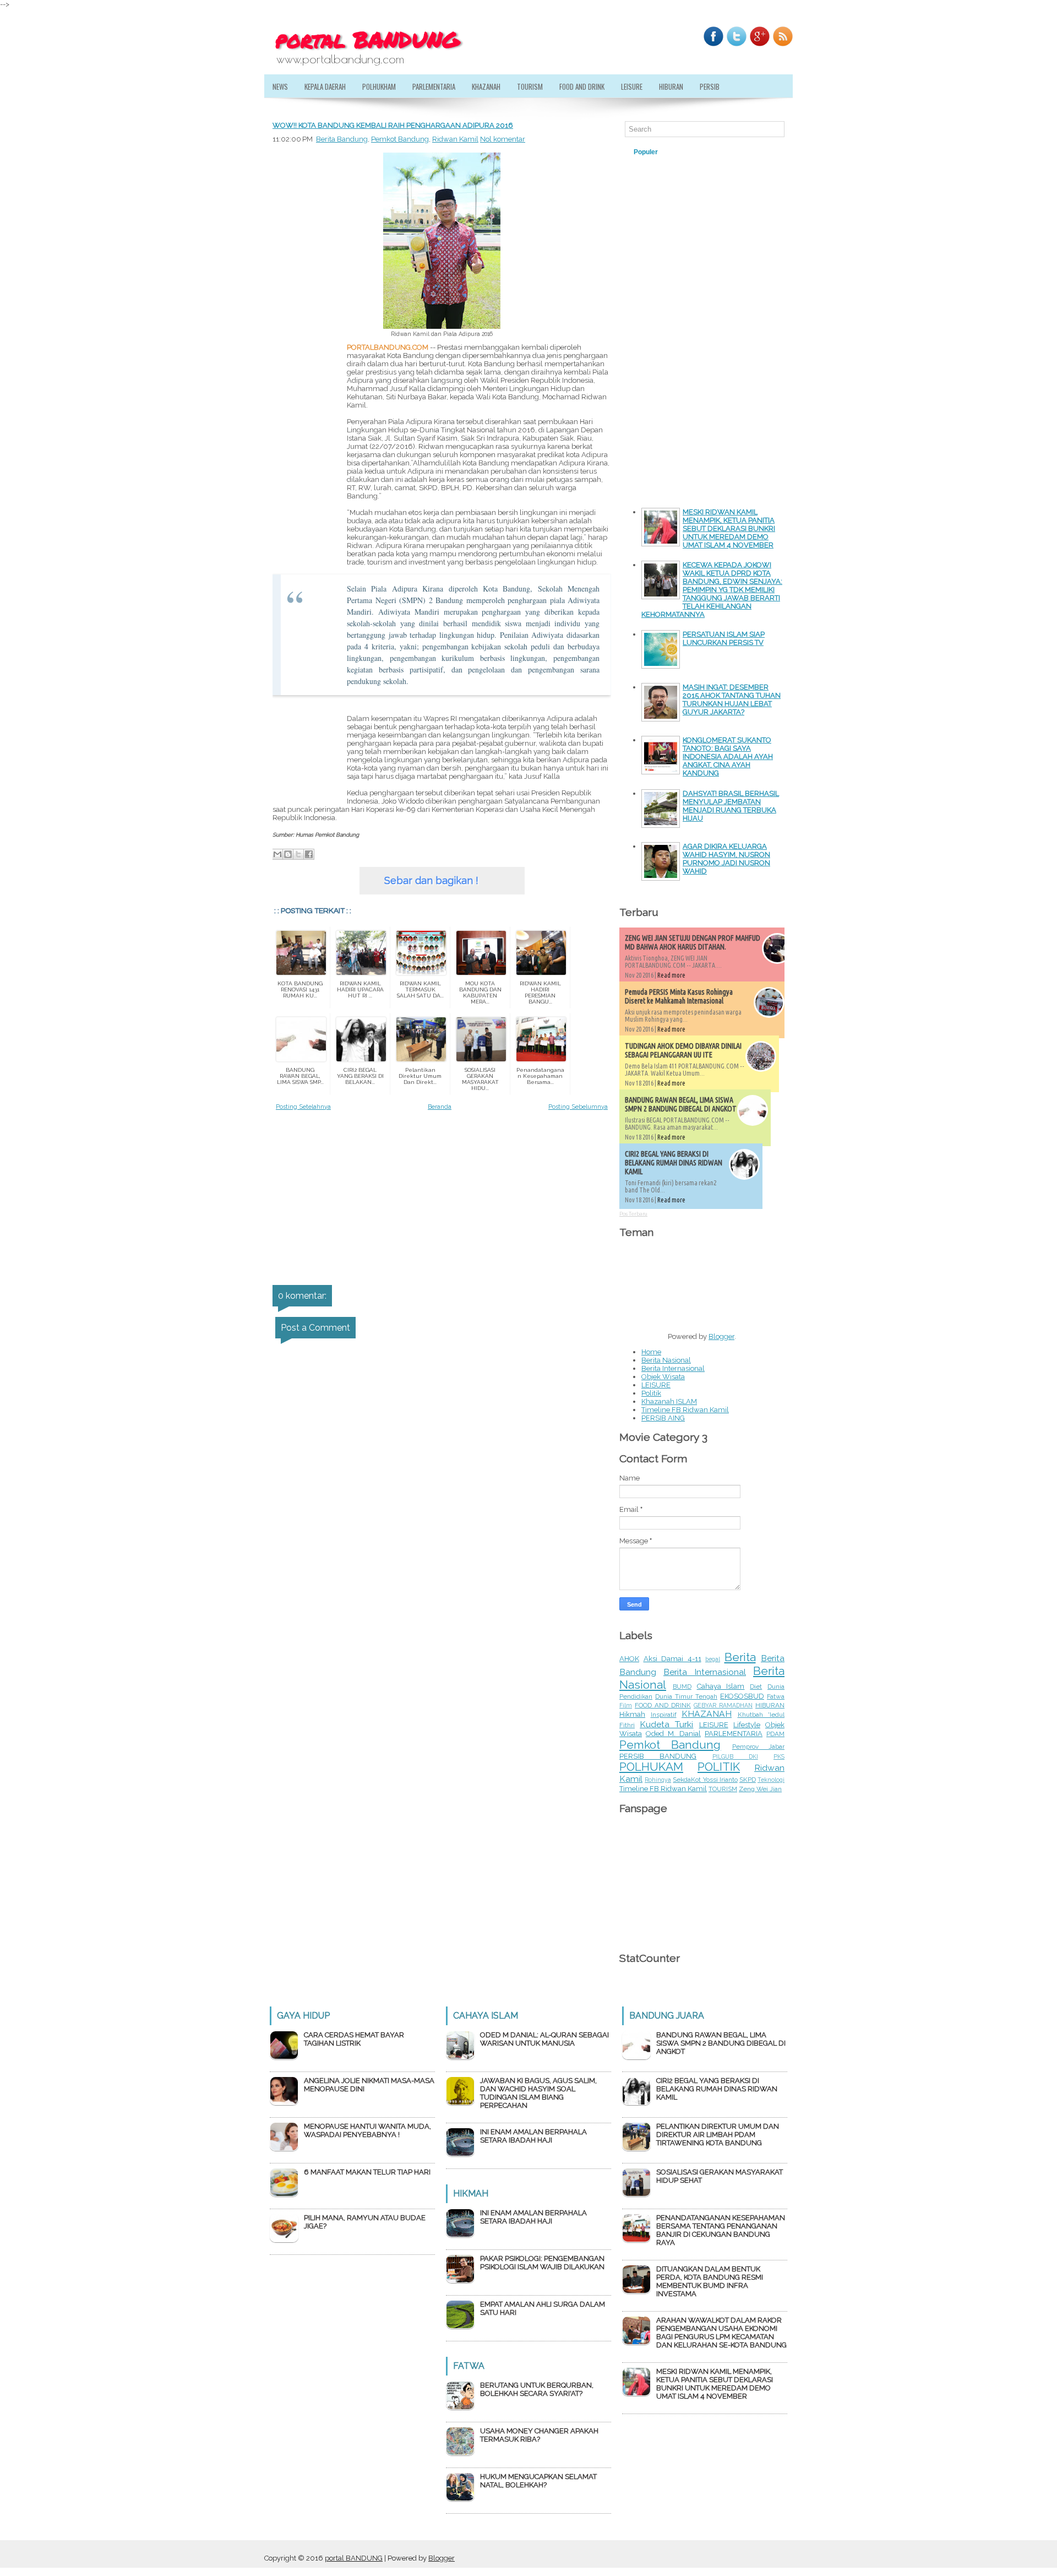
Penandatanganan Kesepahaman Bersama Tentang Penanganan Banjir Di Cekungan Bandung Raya (721, 2230)
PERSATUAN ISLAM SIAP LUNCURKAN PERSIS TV (724, 638)
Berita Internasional (673, 1368)
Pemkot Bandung (400, 139)
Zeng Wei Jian (760, 1789)
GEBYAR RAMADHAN (723, 1705)
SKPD (748, 1780)
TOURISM (530, 86)
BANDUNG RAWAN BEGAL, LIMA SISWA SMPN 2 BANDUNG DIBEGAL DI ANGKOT (681, 1104)
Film (626, 1705)
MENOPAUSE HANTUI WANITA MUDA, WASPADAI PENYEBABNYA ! (367, 2130)
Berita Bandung (342, 139)
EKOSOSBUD (742, 1696)
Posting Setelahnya (303, 1107)
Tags (688, 152)
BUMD (682, 1686)
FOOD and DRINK (582, 86)
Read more (671, 975)
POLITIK (719, 1767)
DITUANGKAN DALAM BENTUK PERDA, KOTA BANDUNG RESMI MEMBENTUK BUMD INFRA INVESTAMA (710, 2281)
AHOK (629, 1659)
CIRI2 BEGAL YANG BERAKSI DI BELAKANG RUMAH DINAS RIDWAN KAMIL (674, 1163)
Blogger (721, 1336)
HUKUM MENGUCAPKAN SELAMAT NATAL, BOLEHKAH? (538, 2481)
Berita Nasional (666, 1360)
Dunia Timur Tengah (686, 1696)
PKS (779, 1756)
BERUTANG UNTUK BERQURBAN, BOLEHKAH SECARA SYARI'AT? (537, 2389)
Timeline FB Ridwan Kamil (685, 1410)
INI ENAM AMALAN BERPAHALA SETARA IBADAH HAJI (533, 2136)
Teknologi (771, 1780)
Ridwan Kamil (455, 139)
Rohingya (658, 1780)
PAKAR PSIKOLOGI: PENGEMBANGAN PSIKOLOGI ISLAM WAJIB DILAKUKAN (542, 2263)
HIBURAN (671, 86)
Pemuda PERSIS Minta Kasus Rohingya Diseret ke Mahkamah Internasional (679, 996)
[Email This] (277, 854)
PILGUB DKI (735, 1756)
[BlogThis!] (288, 854)
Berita (740, 1657)
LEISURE (632, 86)
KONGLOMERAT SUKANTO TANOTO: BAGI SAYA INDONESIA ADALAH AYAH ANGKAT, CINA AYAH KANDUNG (728, 756)
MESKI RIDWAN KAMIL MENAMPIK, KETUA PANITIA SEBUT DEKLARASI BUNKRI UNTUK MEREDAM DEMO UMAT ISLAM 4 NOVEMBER (729, 528)
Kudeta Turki (666, 1724)
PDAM (775, 1734)
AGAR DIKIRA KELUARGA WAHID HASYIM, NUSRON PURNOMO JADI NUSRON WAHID (726, 859)
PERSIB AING (663, 1418)
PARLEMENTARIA (434, 86)
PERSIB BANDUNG (658, 1756)
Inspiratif (664, 1715)
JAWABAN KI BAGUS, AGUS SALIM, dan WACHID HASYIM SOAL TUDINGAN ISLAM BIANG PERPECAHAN (538, 2093)
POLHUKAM (651, 1767)
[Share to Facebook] (309, 854)
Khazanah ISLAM (669, 1401)
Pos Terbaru (633, 1214)
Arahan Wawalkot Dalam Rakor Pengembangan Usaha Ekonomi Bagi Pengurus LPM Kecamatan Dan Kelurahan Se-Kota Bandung (721, 2333)
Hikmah (632, 1714)
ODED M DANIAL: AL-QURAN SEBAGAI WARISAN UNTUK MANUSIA (544, 2039)
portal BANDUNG (354, 2558)
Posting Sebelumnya (578, 1107)
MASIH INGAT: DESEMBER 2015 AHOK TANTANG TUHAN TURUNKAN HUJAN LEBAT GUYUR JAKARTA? (732, 699)
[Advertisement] (306, 572)
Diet (756, 1686)
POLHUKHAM (379, 86)
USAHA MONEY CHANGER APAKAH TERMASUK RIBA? (539, 2435)
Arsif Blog (735, 152)
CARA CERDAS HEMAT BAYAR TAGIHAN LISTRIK (354, 2039)
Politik (651, 1393)
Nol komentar (503, 139)
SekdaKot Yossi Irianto (705, 1780)
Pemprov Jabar (758, 1747)
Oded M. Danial (673, 1734)
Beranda (440, 1107)
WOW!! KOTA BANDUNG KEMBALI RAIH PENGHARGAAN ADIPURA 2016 (393, 125)
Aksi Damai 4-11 (672, 1659)
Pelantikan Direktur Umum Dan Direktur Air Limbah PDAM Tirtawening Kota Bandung (718, 2135)
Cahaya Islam (721, 1686)
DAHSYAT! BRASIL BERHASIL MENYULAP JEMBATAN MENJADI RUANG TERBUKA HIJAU (731, 806)
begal (713, 1659)
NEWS (280, 86)
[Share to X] (298, 854)
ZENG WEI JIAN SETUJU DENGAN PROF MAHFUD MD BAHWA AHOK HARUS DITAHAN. (693, 942)
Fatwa (776, 1696)
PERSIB (710, 86)
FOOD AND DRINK (663, 1705)
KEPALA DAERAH (325, 86)
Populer (646, 152)
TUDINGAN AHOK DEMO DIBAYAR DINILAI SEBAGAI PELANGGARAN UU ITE (683, 1050)
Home (651, 1352)
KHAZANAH (486, 86)
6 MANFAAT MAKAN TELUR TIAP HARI (367, 2172)
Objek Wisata (663, 1377)
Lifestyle (747, 1725)
